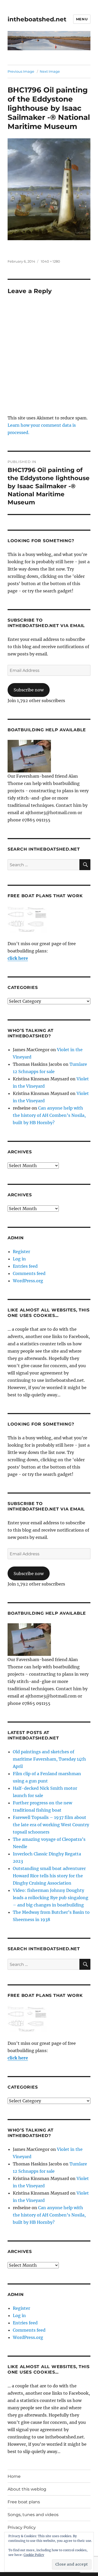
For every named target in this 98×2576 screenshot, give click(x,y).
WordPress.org (28, 1281)
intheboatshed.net (37, 19)
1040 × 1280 (50, 261)
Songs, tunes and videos (33, 2515)
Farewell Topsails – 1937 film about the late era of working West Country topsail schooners (51, 1825)
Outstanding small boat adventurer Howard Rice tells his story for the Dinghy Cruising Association (49, 1876)
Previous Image (21, 71)
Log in (19, 1259)
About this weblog (27, 2489)
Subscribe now (29, 690)
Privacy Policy (22, 2527)
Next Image (50, 71)
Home (14, 2476)
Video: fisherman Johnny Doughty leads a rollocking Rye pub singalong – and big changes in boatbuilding (51, 1898)
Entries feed (25, 1266)
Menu (82, 19)
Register (21, 1252)
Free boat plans (24, 2502)
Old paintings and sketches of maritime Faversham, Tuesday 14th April (49, 1759)
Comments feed (29, 1273)
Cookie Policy (34, 2555)
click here (18, 958)
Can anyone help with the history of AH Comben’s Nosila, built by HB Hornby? (49, 1115)
